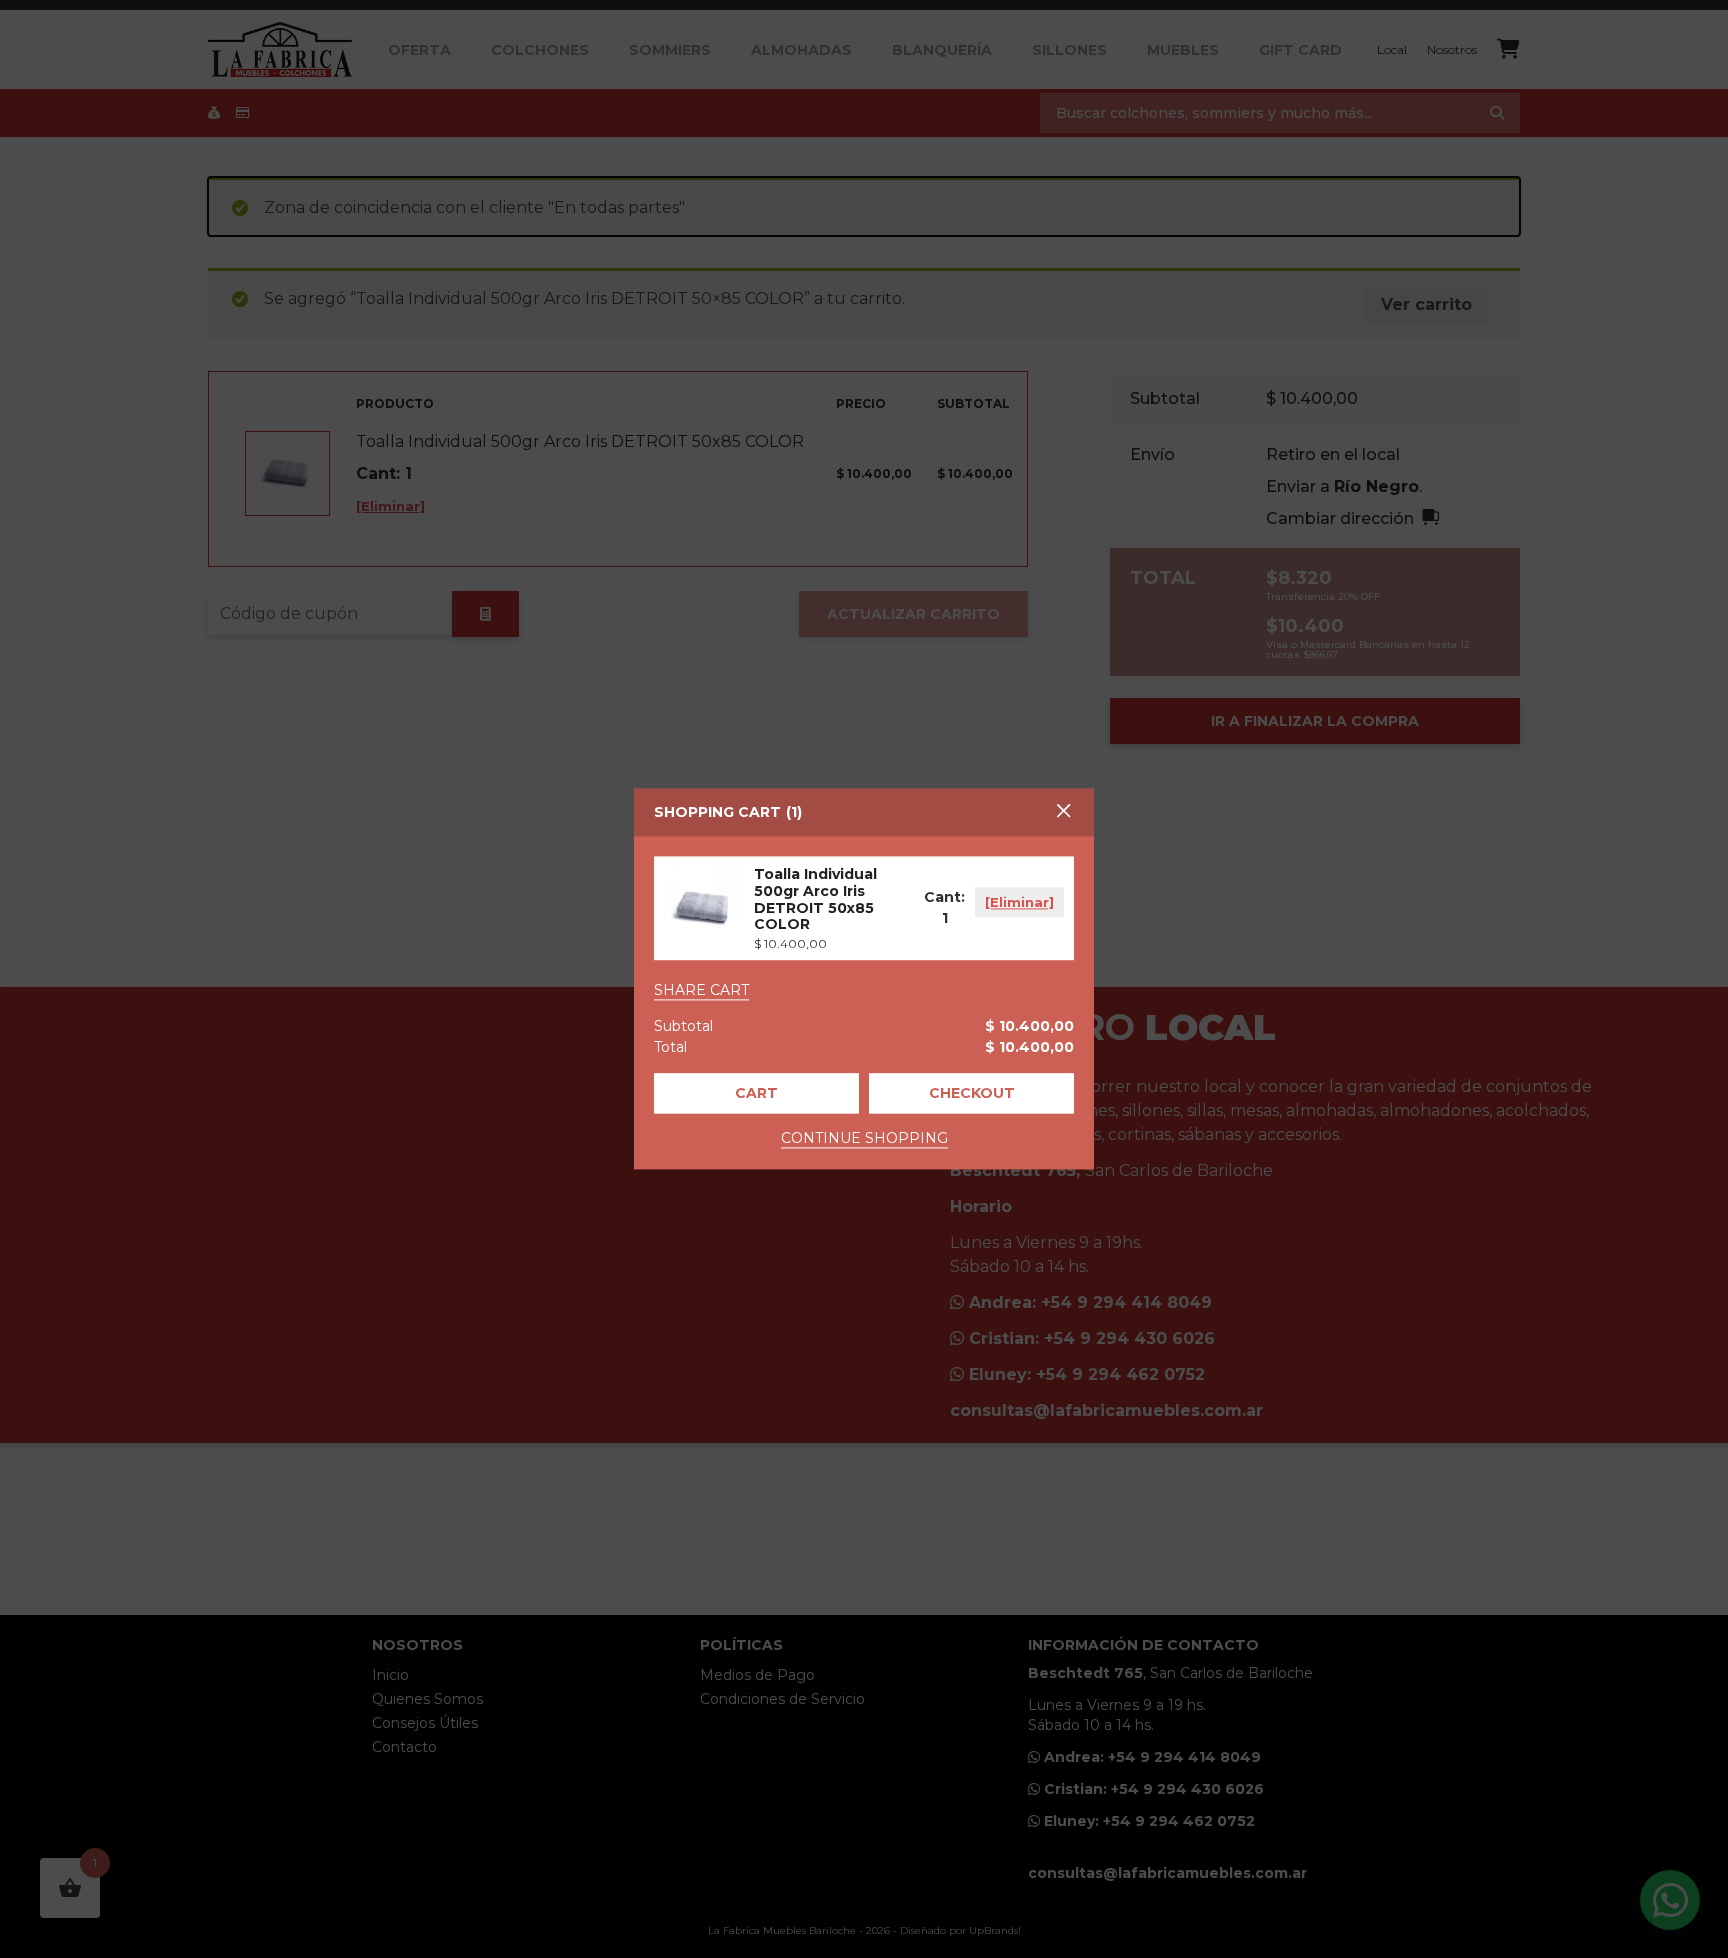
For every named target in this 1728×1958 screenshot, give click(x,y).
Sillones (1069, 50)
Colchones (540, 50)
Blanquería (942, 50)
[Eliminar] (1019, 903)
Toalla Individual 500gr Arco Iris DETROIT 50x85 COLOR (815, 899)
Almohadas (801, 50)
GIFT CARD (1300, 50)
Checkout (972, 1094)
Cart (756, 1094)
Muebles (1183, 50)
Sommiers (670, 50)
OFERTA (419, 50)
